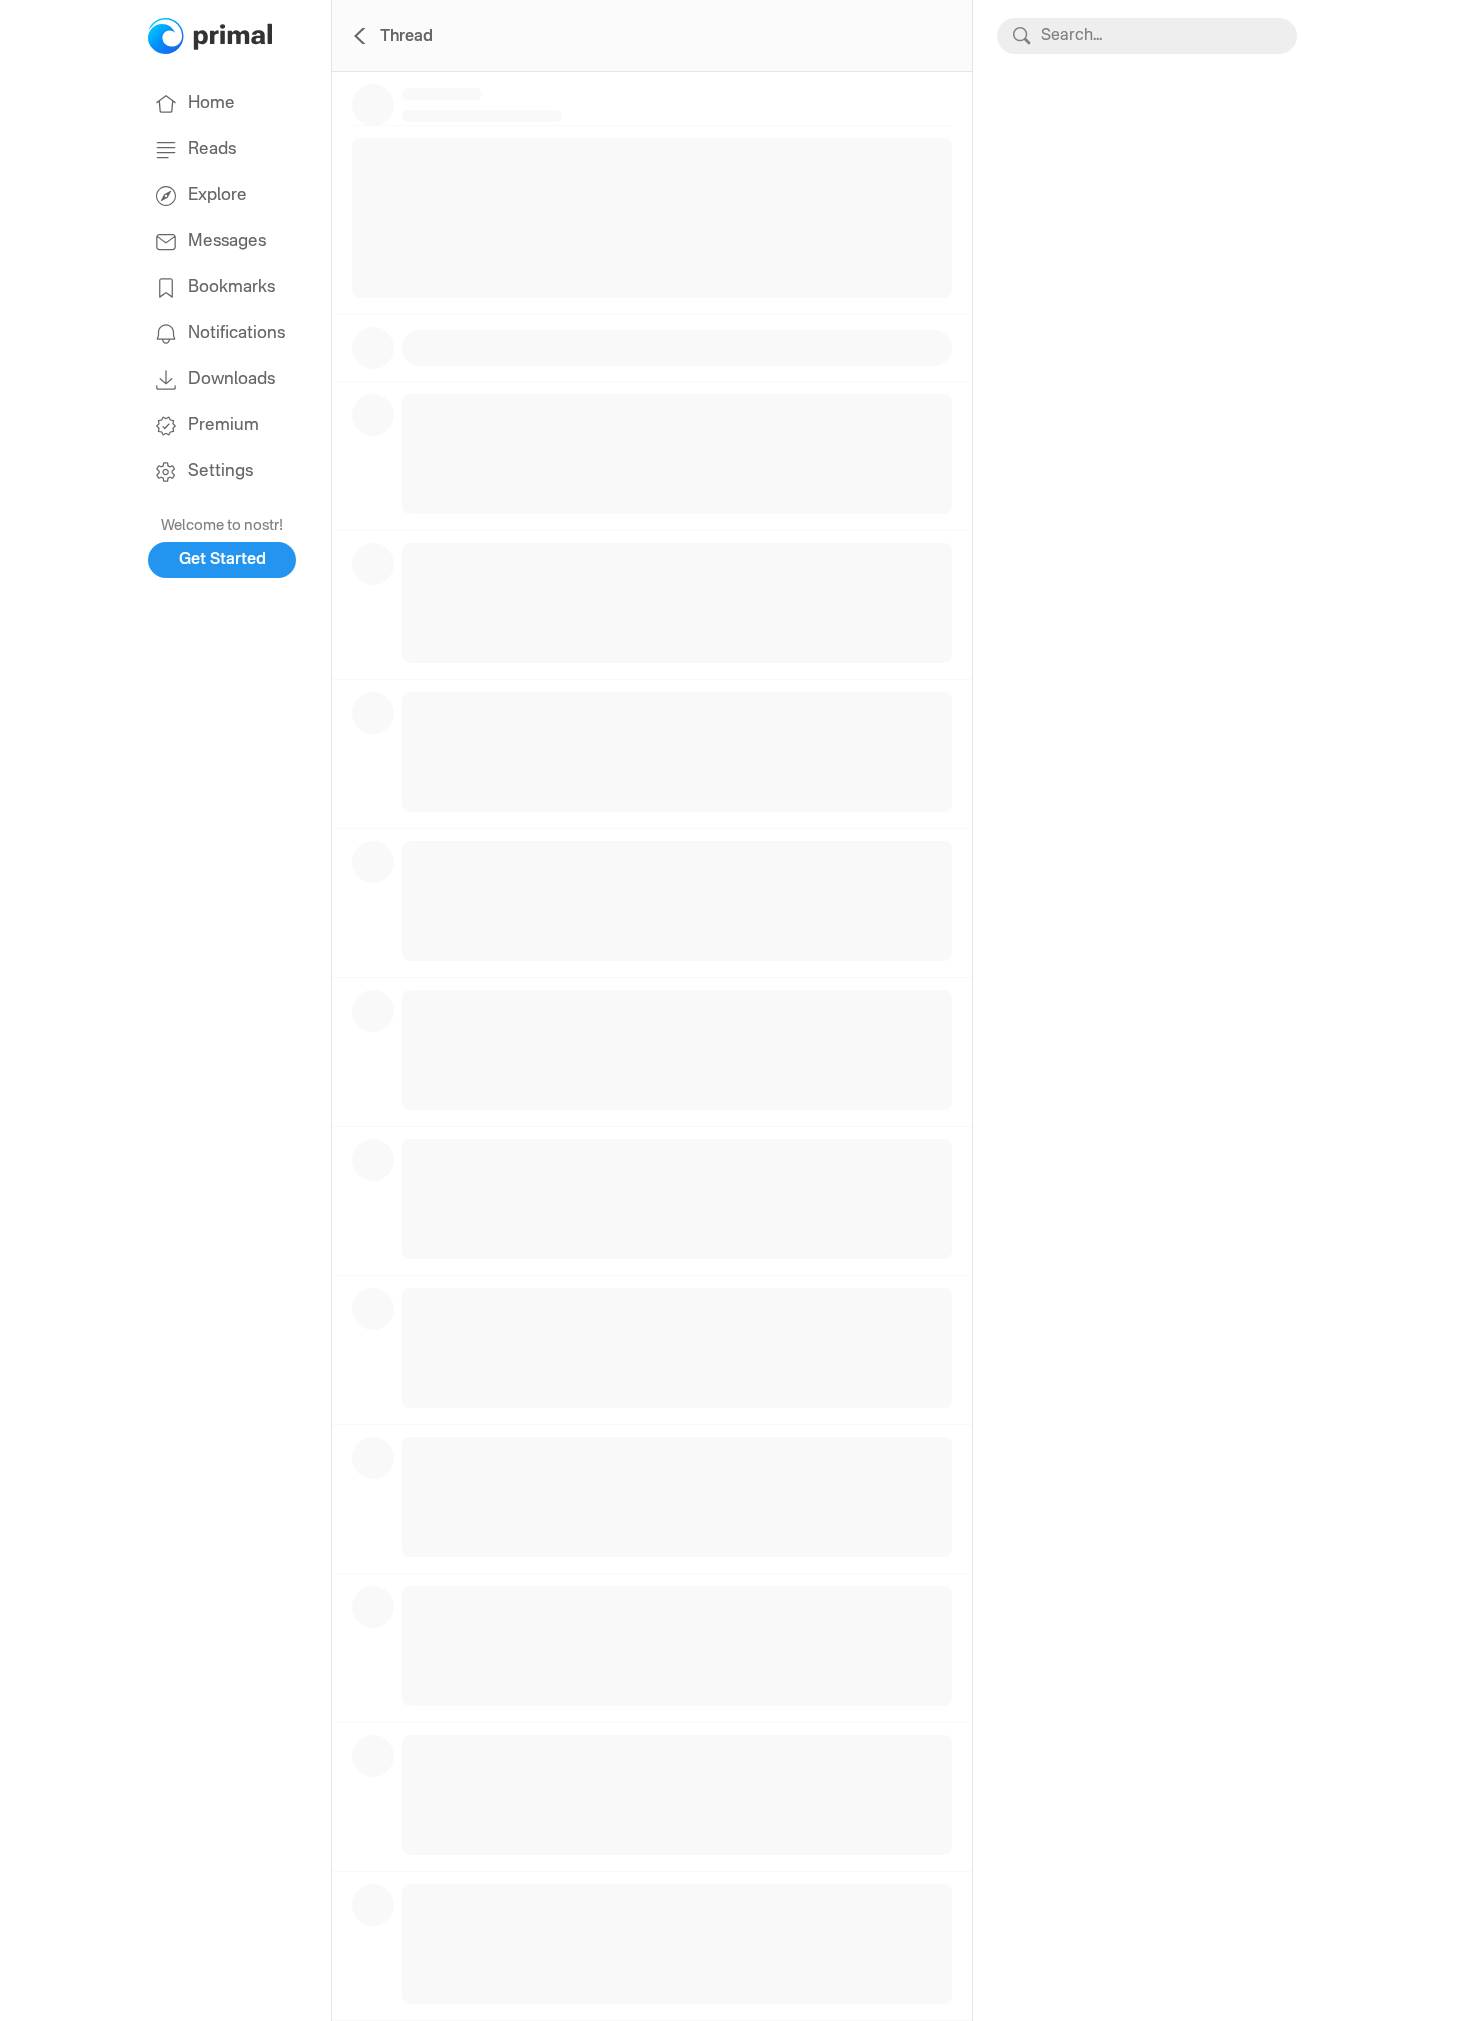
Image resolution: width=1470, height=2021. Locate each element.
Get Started (222, 560)
